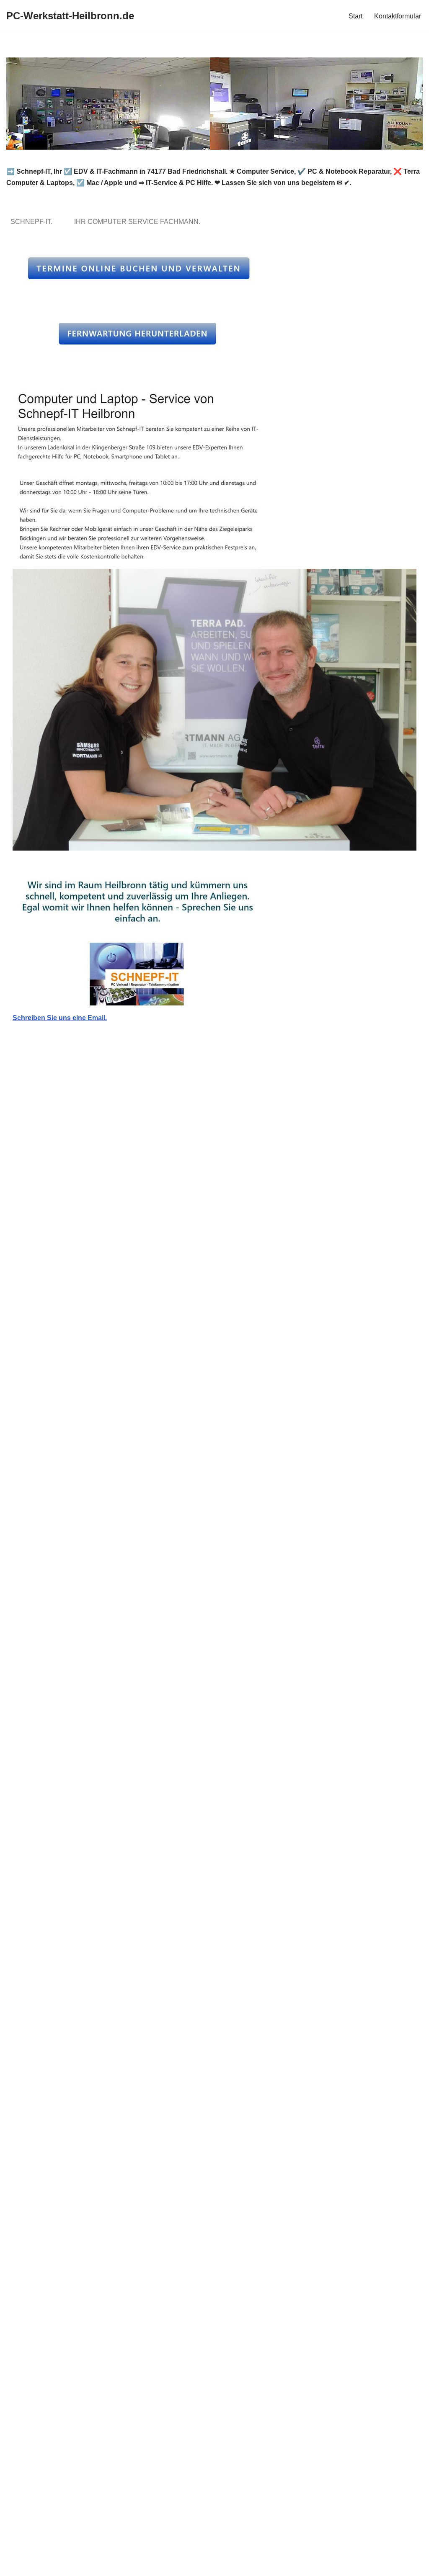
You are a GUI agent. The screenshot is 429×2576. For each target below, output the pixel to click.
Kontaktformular (398, 16)
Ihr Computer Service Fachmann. (139, 222)
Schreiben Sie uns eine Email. (60, 1018)
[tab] (33, 222)
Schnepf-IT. (33, 222)
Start (355, 16)
